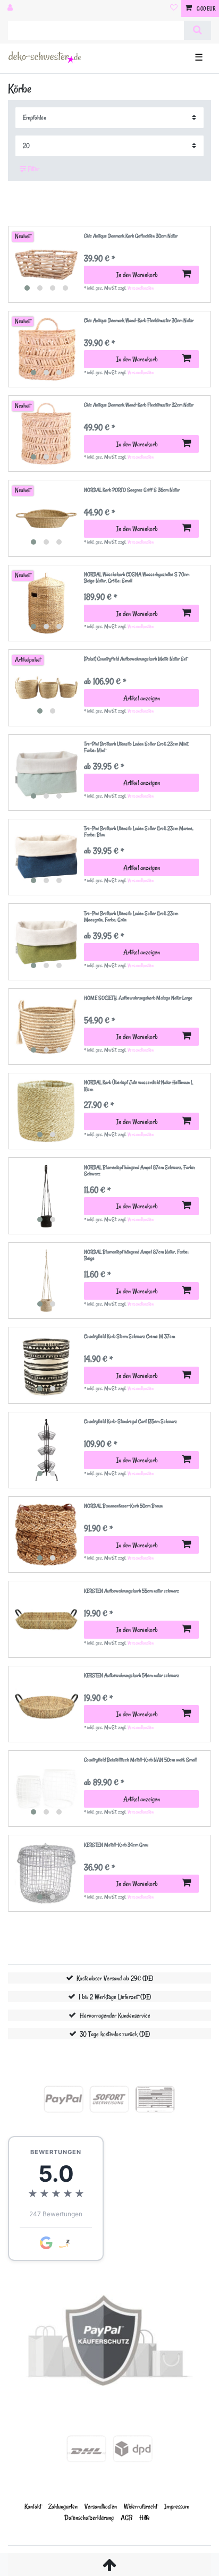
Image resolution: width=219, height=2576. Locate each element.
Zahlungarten (63, 2506)
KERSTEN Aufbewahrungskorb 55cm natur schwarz (132, 1591)
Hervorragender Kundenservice (115, 2015)
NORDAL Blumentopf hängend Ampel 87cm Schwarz (140, 1171)
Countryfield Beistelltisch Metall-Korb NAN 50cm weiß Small (140, 1760)
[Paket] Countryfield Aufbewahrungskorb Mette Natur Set (136, 659)
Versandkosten (141, 288)
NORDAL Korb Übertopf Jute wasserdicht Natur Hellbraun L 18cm (138, 1086)
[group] (46, 265)
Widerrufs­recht (141, 2506)
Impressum (177, 2506)
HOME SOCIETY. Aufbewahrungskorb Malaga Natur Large (138, 998)
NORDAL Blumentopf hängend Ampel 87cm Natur (136, 1255)
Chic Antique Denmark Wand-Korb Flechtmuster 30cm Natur (139, 321)
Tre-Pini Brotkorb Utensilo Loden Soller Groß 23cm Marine (139, 832)
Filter (33, 169)
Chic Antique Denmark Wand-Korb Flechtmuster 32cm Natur (139, 405)
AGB (127, 2517)
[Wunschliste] (174, 9)
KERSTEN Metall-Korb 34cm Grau (116, 1845)
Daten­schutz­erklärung (89, 2517)
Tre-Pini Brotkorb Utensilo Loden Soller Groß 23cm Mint (136, 747)
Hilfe (145, 2517)
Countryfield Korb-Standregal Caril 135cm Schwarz (130, 1422)
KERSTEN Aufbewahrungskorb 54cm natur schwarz (132, 1676)
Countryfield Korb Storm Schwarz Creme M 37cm (129, 1337)
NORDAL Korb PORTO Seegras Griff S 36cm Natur (132, 490)
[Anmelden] (11, 9)
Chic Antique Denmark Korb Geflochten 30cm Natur (131, 236)
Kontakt (33, 2506)
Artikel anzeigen (142, 698)
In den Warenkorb (137, 274)
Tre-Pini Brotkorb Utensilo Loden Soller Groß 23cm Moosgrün (131, 917)
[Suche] (197, 30)
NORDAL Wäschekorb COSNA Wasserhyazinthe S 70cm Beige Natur (137, 578)
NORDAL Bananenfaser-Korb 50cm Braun (123, 1506)
